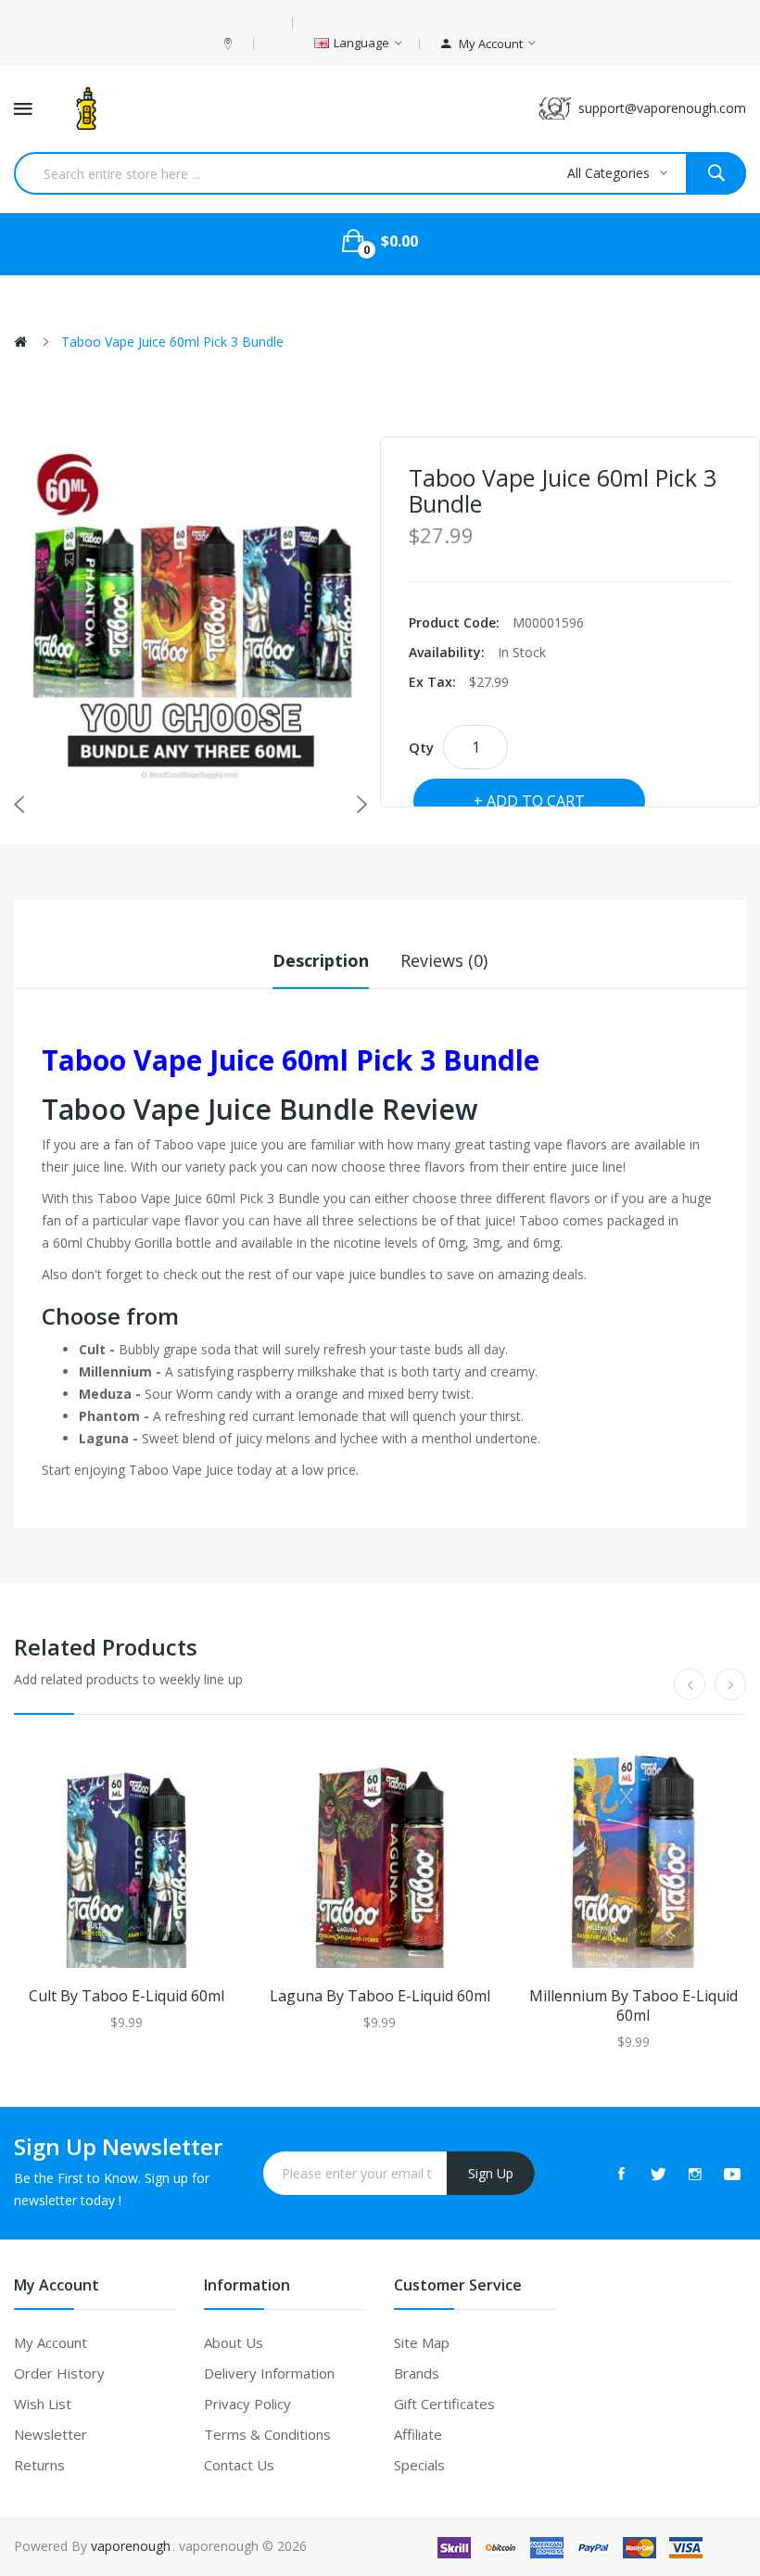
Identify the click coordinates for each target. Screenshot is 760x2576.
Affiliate (418, 2434)
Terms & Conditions (267, 2434)
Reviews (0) (444, 960)
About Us (234, 2342)
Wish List (43, 2404)
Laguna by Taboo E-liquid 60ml (380, 1996)
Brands (417, 2373)
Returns (39, 2465)
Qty (421, 747)
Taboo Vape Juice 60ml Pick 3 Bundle (172, 342)
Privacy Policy (247, 2404)
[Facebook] (621, 2174)
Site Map (422, 2342)
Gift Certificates (444, 2404)
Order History (59, 2373)
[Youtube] (732, 2174)
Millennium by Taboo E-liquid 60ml (633, 2006)
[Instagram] (695, 2174)
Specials (419, 2465)
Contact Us (239, 2465)
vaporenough (131, 2546)
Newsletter (51, 2434)
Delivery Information (269, 2373)
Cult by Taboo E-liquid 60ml (127, 1996)
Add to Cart (536, 801)
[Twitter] (658, 2174)
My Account (51, 2342)
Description (321, 960)
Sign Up (491, 2173)
